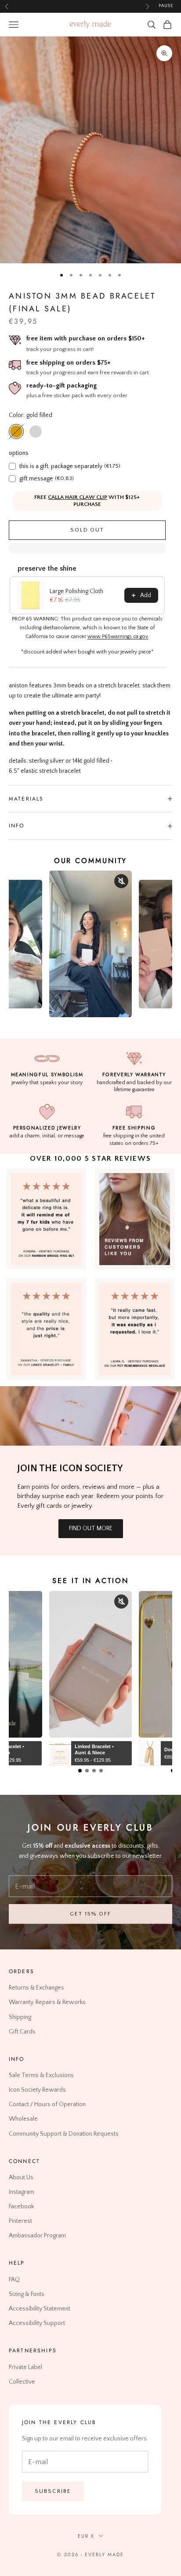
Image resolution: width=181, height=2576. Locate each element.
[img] (135, 1219)
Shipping (20, 2017)
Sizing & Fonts (27, 2294)
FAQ (14, 2279)
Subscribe (53, 2491)
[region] (90, 150)
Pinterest (20, 2221)
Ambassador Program (37, 2236)
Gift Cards (22, 2031)
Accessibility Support (37, 2323)
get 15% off (90, 1914)
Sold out (87, 530)
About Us (21, 2177)
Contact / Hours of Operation (47, 2104)
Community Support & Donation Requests (64, 2133)
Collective (22, 2381)
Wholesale (23, 2119)
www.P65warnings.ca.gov (118, 637)
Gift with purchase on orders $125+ (77, 6)
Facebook (21, 2207)
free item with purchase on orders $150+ (86, 338)
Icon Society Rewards (37, 2090)
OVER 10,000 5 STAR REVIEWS (90, 1159)
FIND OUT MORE (91, 1528)
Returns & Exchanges (36, 1988)
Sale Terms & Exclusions (41, 2075)
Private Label (25, 2367)
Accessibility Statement (40, 2309)
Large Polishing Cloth (76, 591)
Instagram (22, 2192)
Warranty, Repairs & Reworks (47, 2002)
